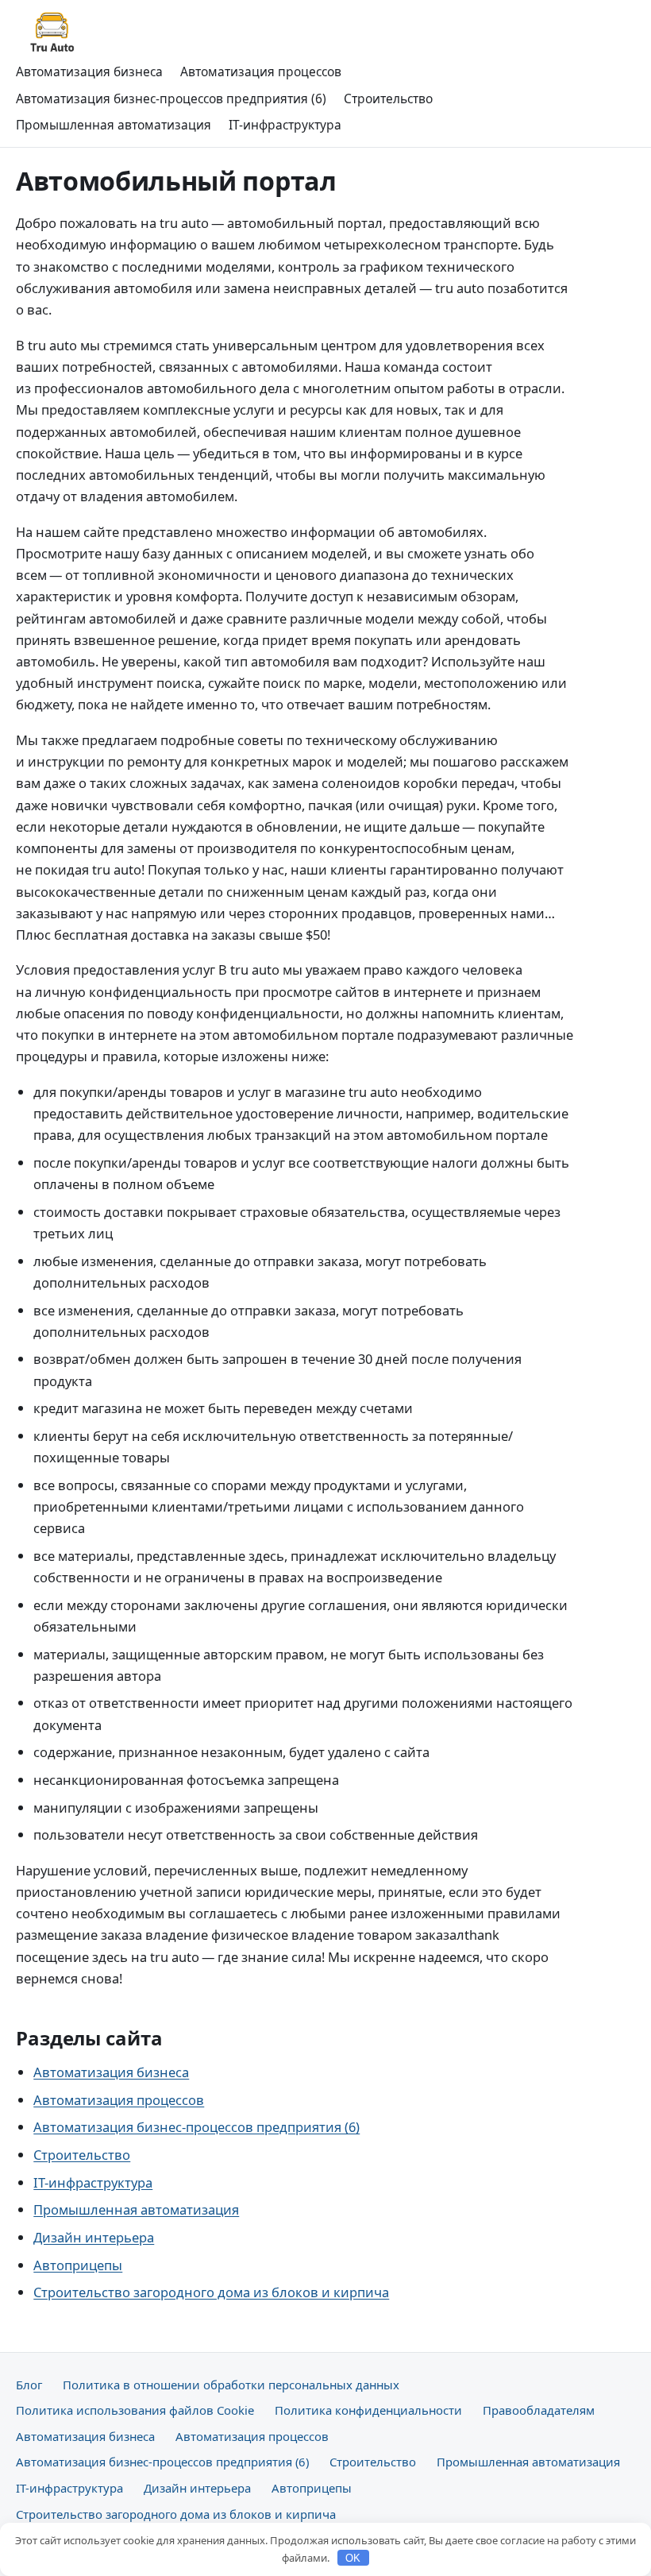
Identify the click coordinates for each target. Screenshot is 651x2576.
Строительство (388, 98)
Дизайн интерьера (94, 2237)
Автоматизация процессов (261, 71)
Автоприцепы (78, 2265)
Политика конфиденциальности (368, 2410)
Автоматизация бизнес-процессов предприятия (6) (171, 98)
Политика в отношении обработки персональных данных (231, 2385)
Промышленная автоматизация (114, 125)
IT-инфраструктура (285, 125)
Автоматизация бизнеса (89, 71)
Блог (29, 2385)
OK (353, 2558)
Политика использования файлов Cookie (135, 2410)
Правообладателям (539, 2410)
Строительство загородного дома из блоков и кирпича (211, 2292)
